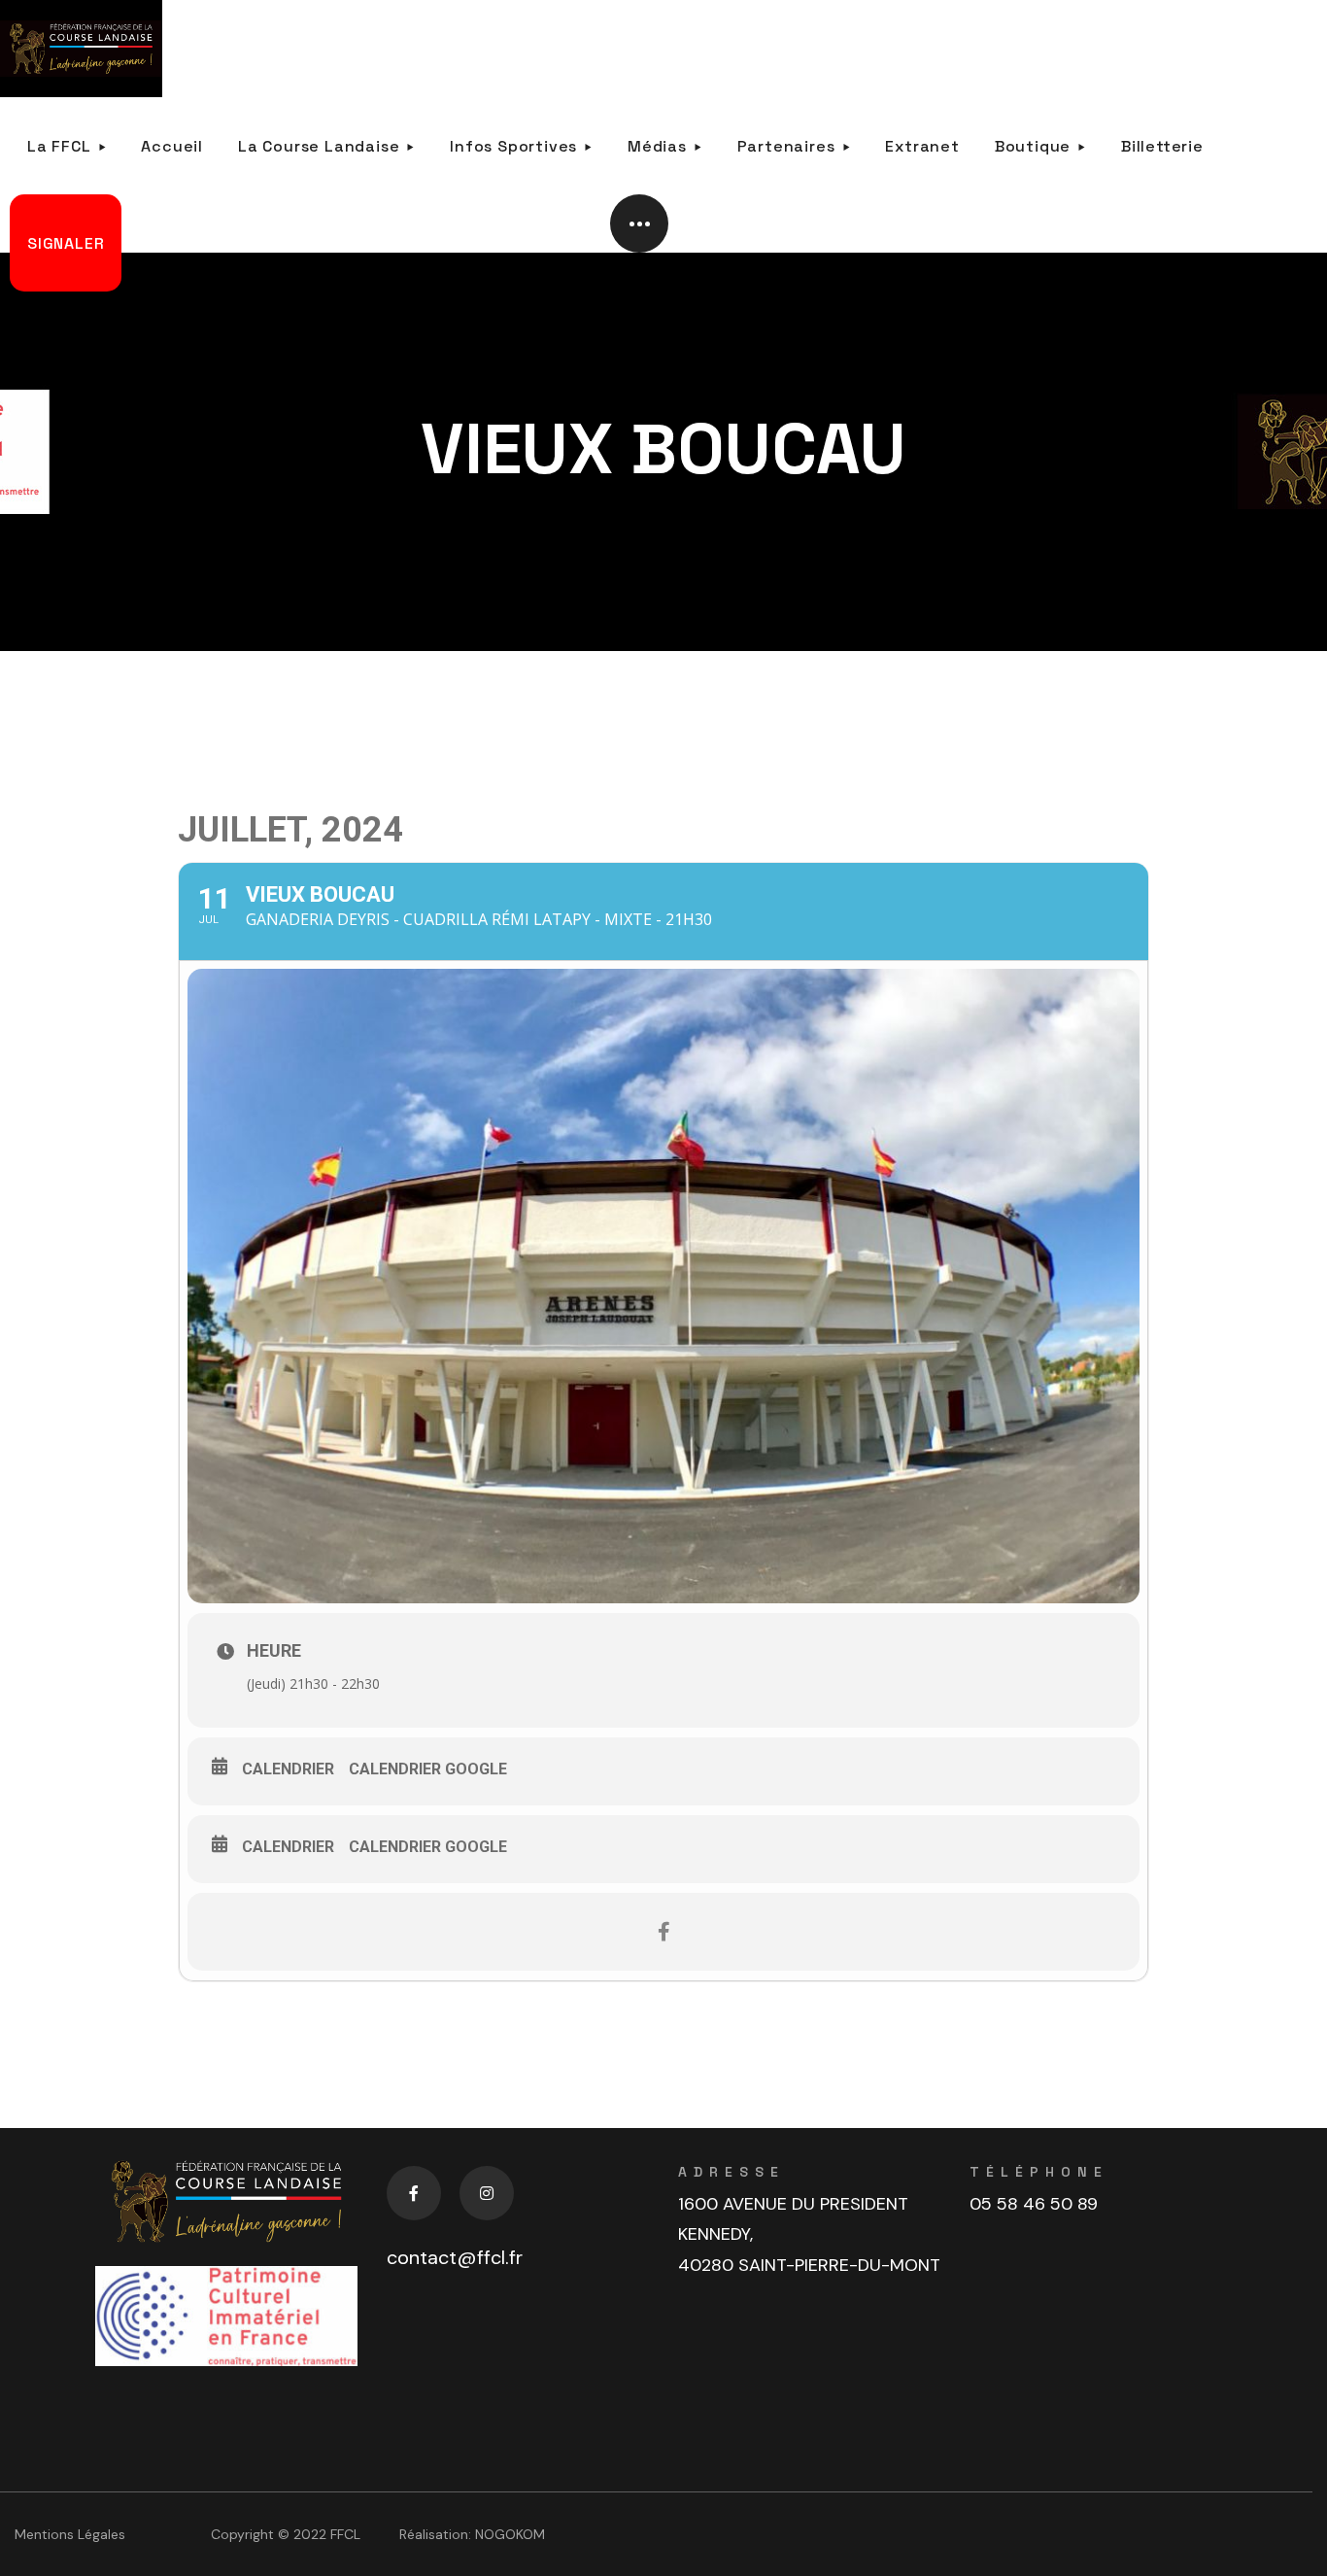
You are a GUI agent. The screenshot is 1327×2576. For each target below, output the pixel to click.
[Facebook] (414, 2193)
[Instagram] (487, 2193)
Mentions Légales (70, 2534)
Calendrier (288, 1769)
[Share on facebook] (663, 1932)
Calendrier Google (428, 1769)
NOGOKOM (510, 2534)
